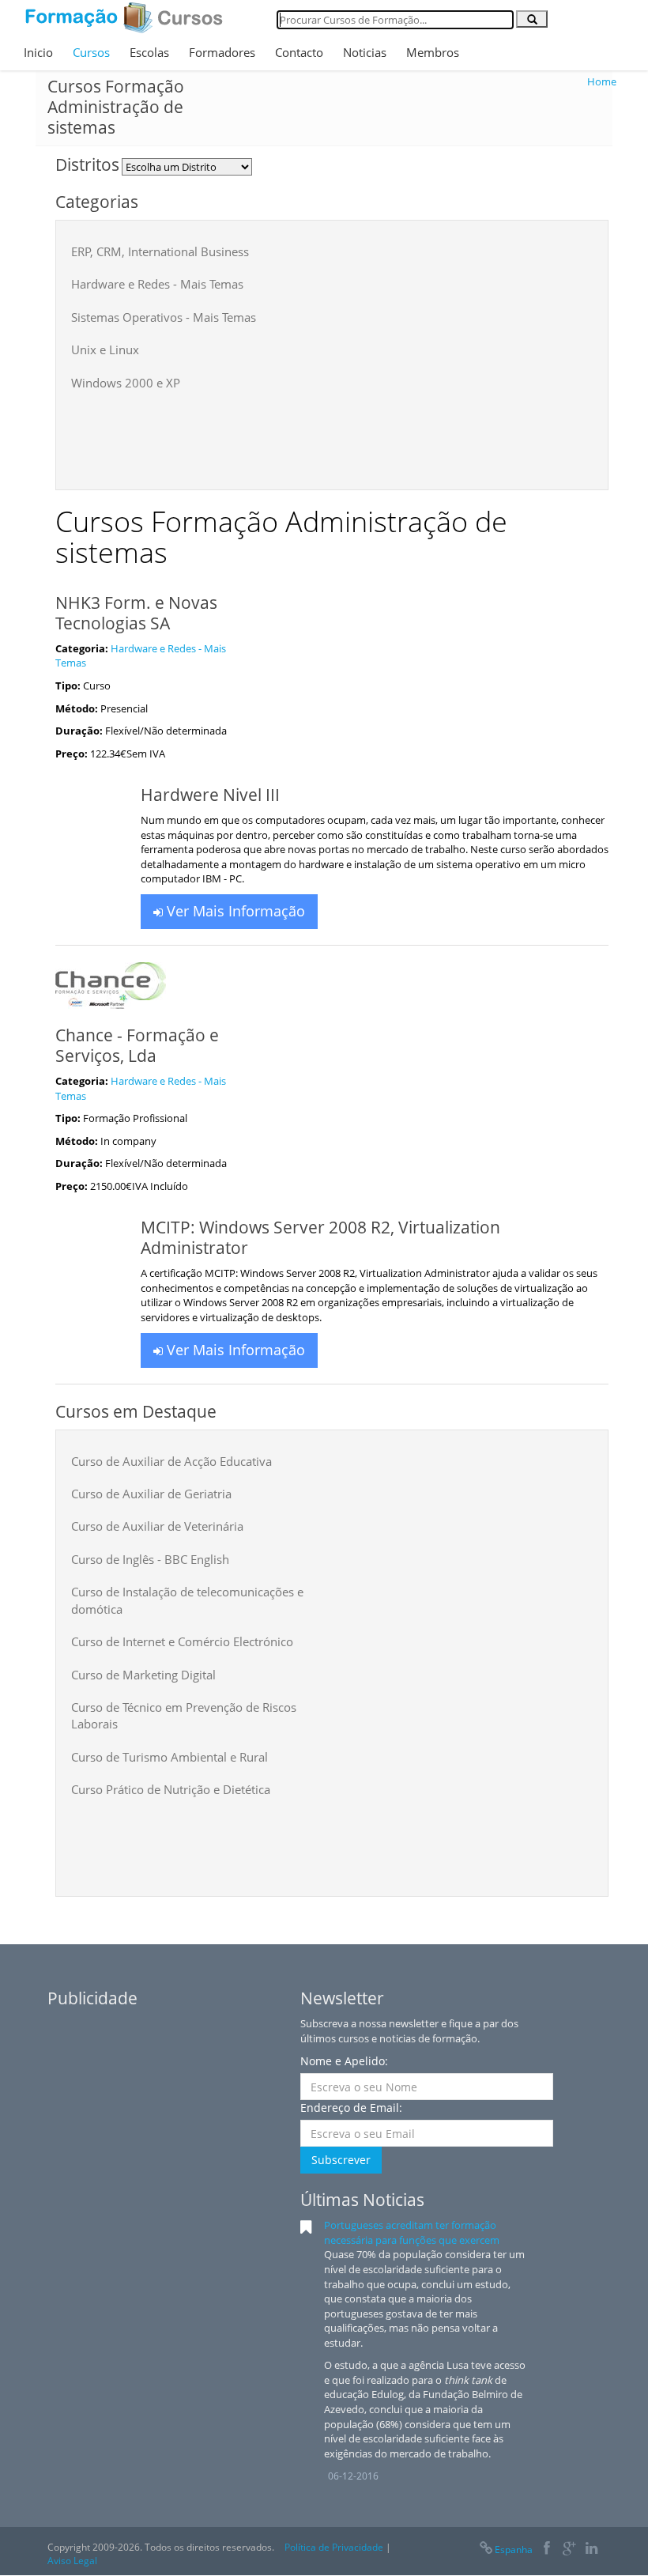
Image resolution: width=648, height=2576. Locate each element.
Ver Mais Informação (234, 911)
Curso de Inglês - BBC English (150, 1559)
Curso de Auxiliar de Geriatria (151, 1494)
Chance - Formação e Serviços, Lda (137, 1045)
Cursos (91, 52)
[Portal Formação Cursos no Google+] (569, 2550)
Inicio (38, 52)
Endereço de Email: (351, 2108)
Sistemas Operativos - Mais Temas (164, 317)
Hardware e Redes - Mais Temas (157, 284)
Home (602, 81)
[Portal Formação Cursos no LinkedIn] (591, 2550)
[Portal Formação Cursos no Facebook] (546, 2550)
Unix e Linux (105, 349)
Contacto (299, 52)
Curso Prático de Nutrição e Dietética (171, 1789)
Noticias (365, 52)
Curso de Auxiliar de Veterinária (157, 1526)
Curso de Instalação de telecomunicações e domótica (187, 1600)
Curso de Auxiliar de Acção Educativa (171, 1461)
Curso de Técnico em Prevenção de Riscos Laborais (184, 1715)
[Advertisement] (359, 435)
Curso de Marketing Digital (143, 1675)
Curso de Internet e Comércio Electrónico (182, 1641)
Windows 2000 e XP (126, 383)
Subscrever (341, 2160)
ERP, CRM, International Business (160, 251)
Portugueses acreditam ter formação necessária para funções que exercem (412, 2232)
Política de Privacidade (334, 2547)
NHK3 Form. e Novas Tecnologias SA (136, 613)
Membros (433, 52)
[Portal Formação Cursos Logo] (124, 17)
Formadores (222, 52)
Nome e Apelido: (344, 2061)
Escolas (149, 52)
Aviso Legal (72, 2561)
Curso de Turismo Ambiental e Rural (170, 1757)
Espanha (514, 2550)
